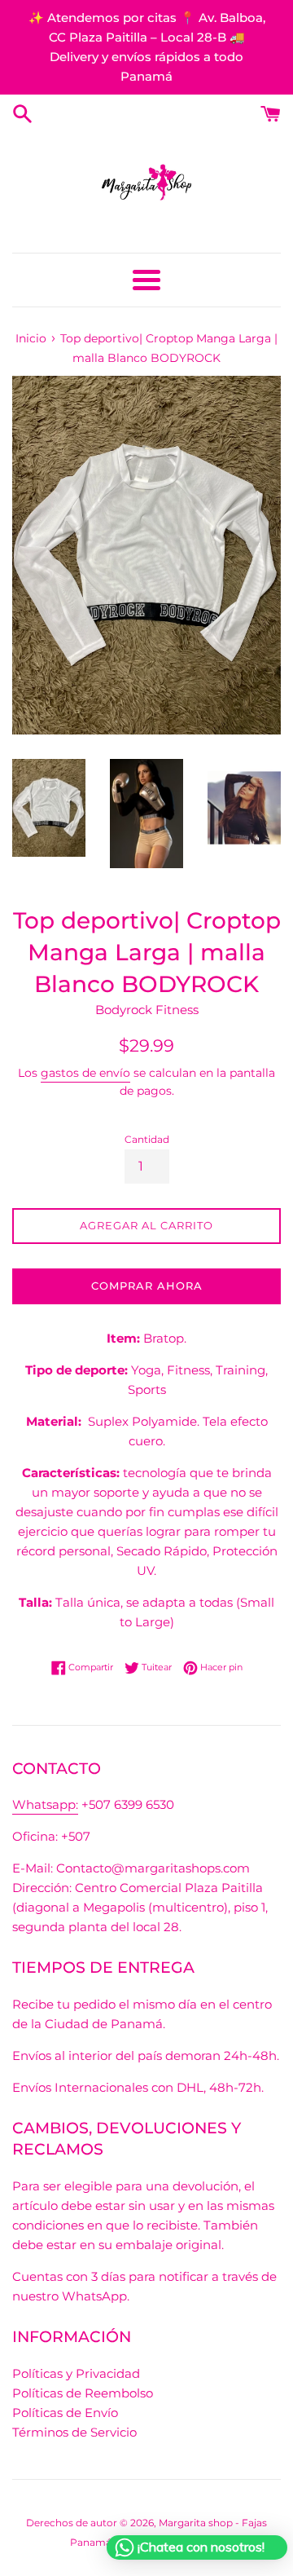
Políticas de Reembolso (83, 2393)
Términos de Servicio (74, 2432)
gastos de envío (85, 1073)
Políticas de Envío (65, 2413)
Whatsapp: (45, 1804)
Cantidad (147, 1139)
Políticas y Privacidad (76, 2373)
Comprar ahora (147, 1286)
